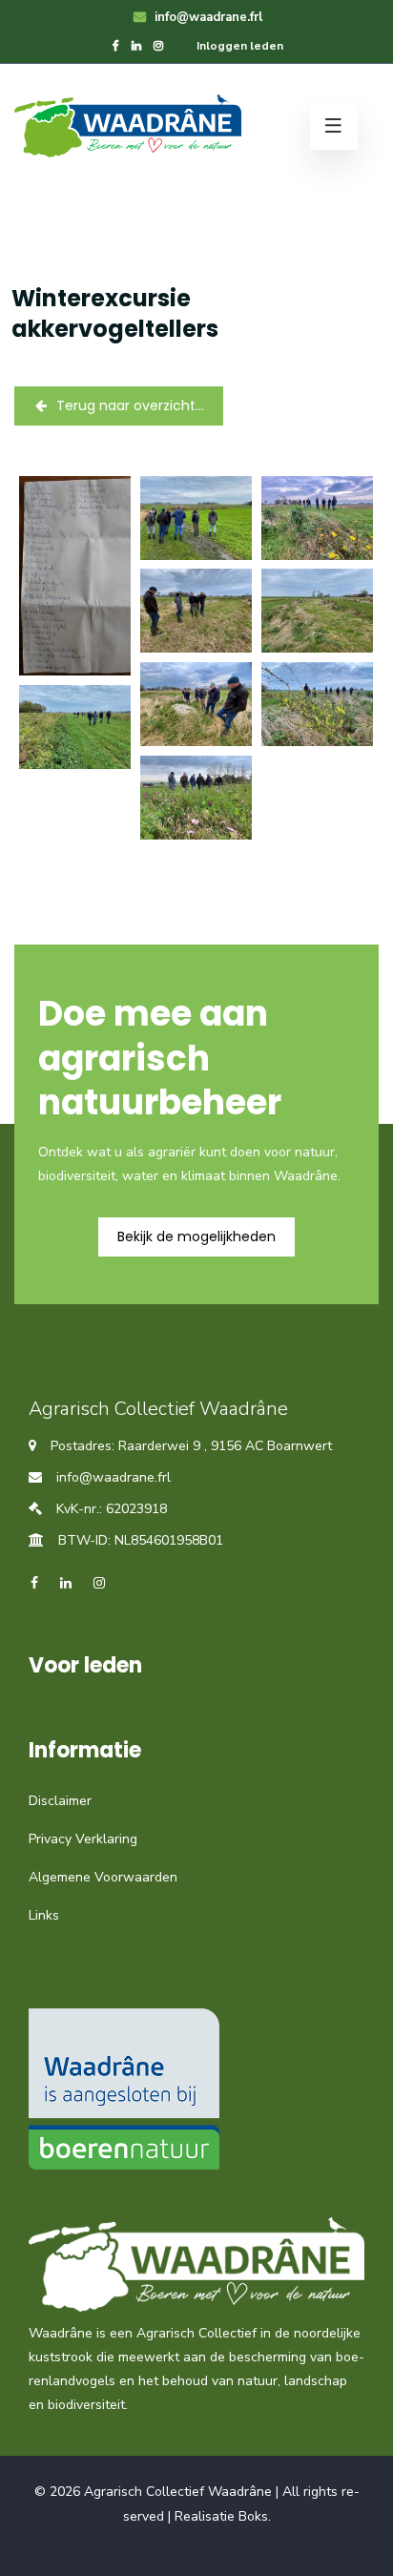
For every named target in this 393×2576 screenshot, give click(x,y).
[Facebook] (116, 46)
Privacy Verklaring (83, 1839)
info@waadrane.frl (207, 17)
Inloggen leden (240, 46)
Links (44, 1915)
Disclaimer (60, 1801)
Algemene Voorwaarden (103, 1877)
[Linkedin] (136, 46)
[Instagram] (158, 46)
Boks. (255, 2516)
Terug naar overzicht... (130, 405)
